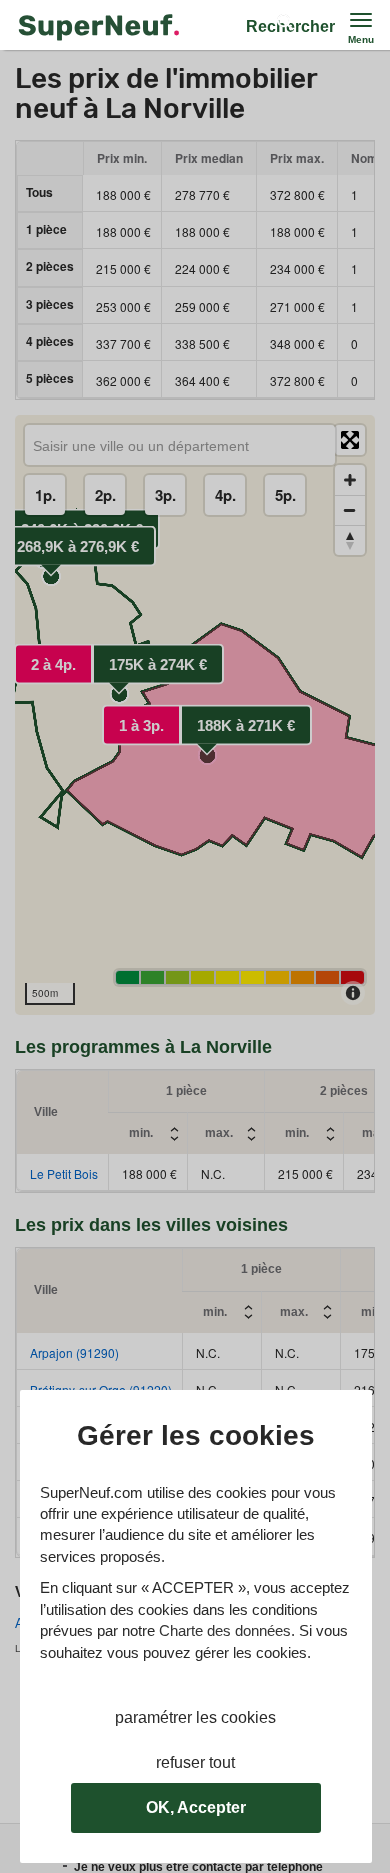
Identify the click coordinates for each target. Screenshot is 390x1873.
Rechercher (290, 26)
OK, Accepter (196, 1807)
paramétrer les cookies (195, 1717)
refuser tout (195, 1762)
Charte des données (225, 1630)
